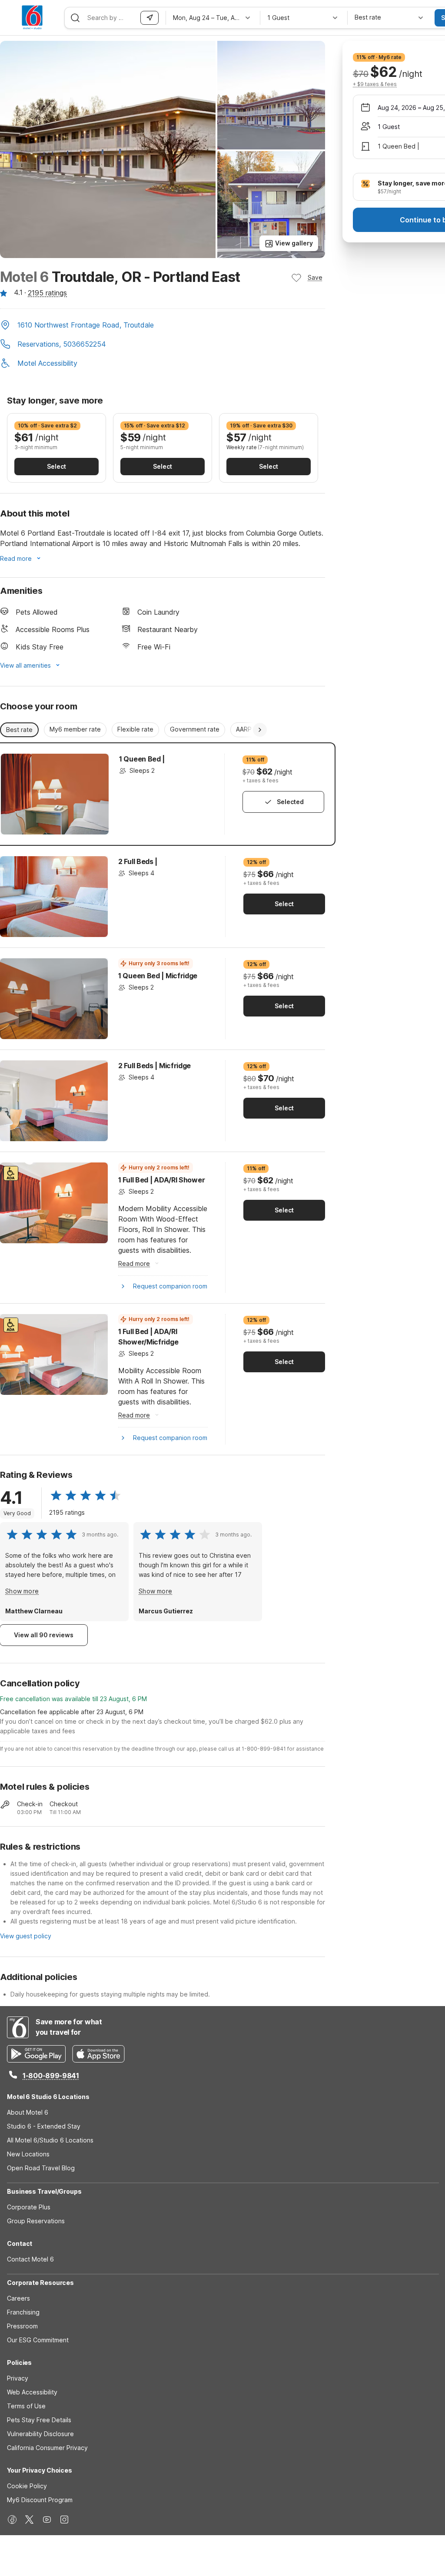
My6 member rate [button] (75, 729)
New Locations (28, 2154)
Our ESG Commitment (38, 2340)
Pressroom (22, 2326)
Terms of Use (26, 2406)
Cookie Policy (27, 2486)
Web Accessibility (32, 2392)
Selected (290, 802)
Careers (18, 2298)
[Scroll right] (260, 730)
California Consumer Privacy (47, 2448)
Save (315, 277)
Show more (22, 1591)
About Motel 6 (28, 2112)
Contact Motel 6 (30, 2259)
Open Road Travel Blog (41, 2168)
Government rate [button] (195, 729)
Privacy (18, 2378)
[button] (163, 326)
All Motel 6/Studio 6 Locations (50, 2140)
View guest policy (26, 1936)
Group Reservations (36, 2221)
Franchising (23, 2312)
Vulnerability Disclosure (40, 2434)
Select (56, 466)
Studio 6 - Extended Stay (44, 2126)
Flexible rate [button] (135, 729)
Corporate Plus (29, 2207)
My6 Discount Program (40, 2500)
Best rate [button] (19, 730)
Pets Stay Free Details (39, 2420)
